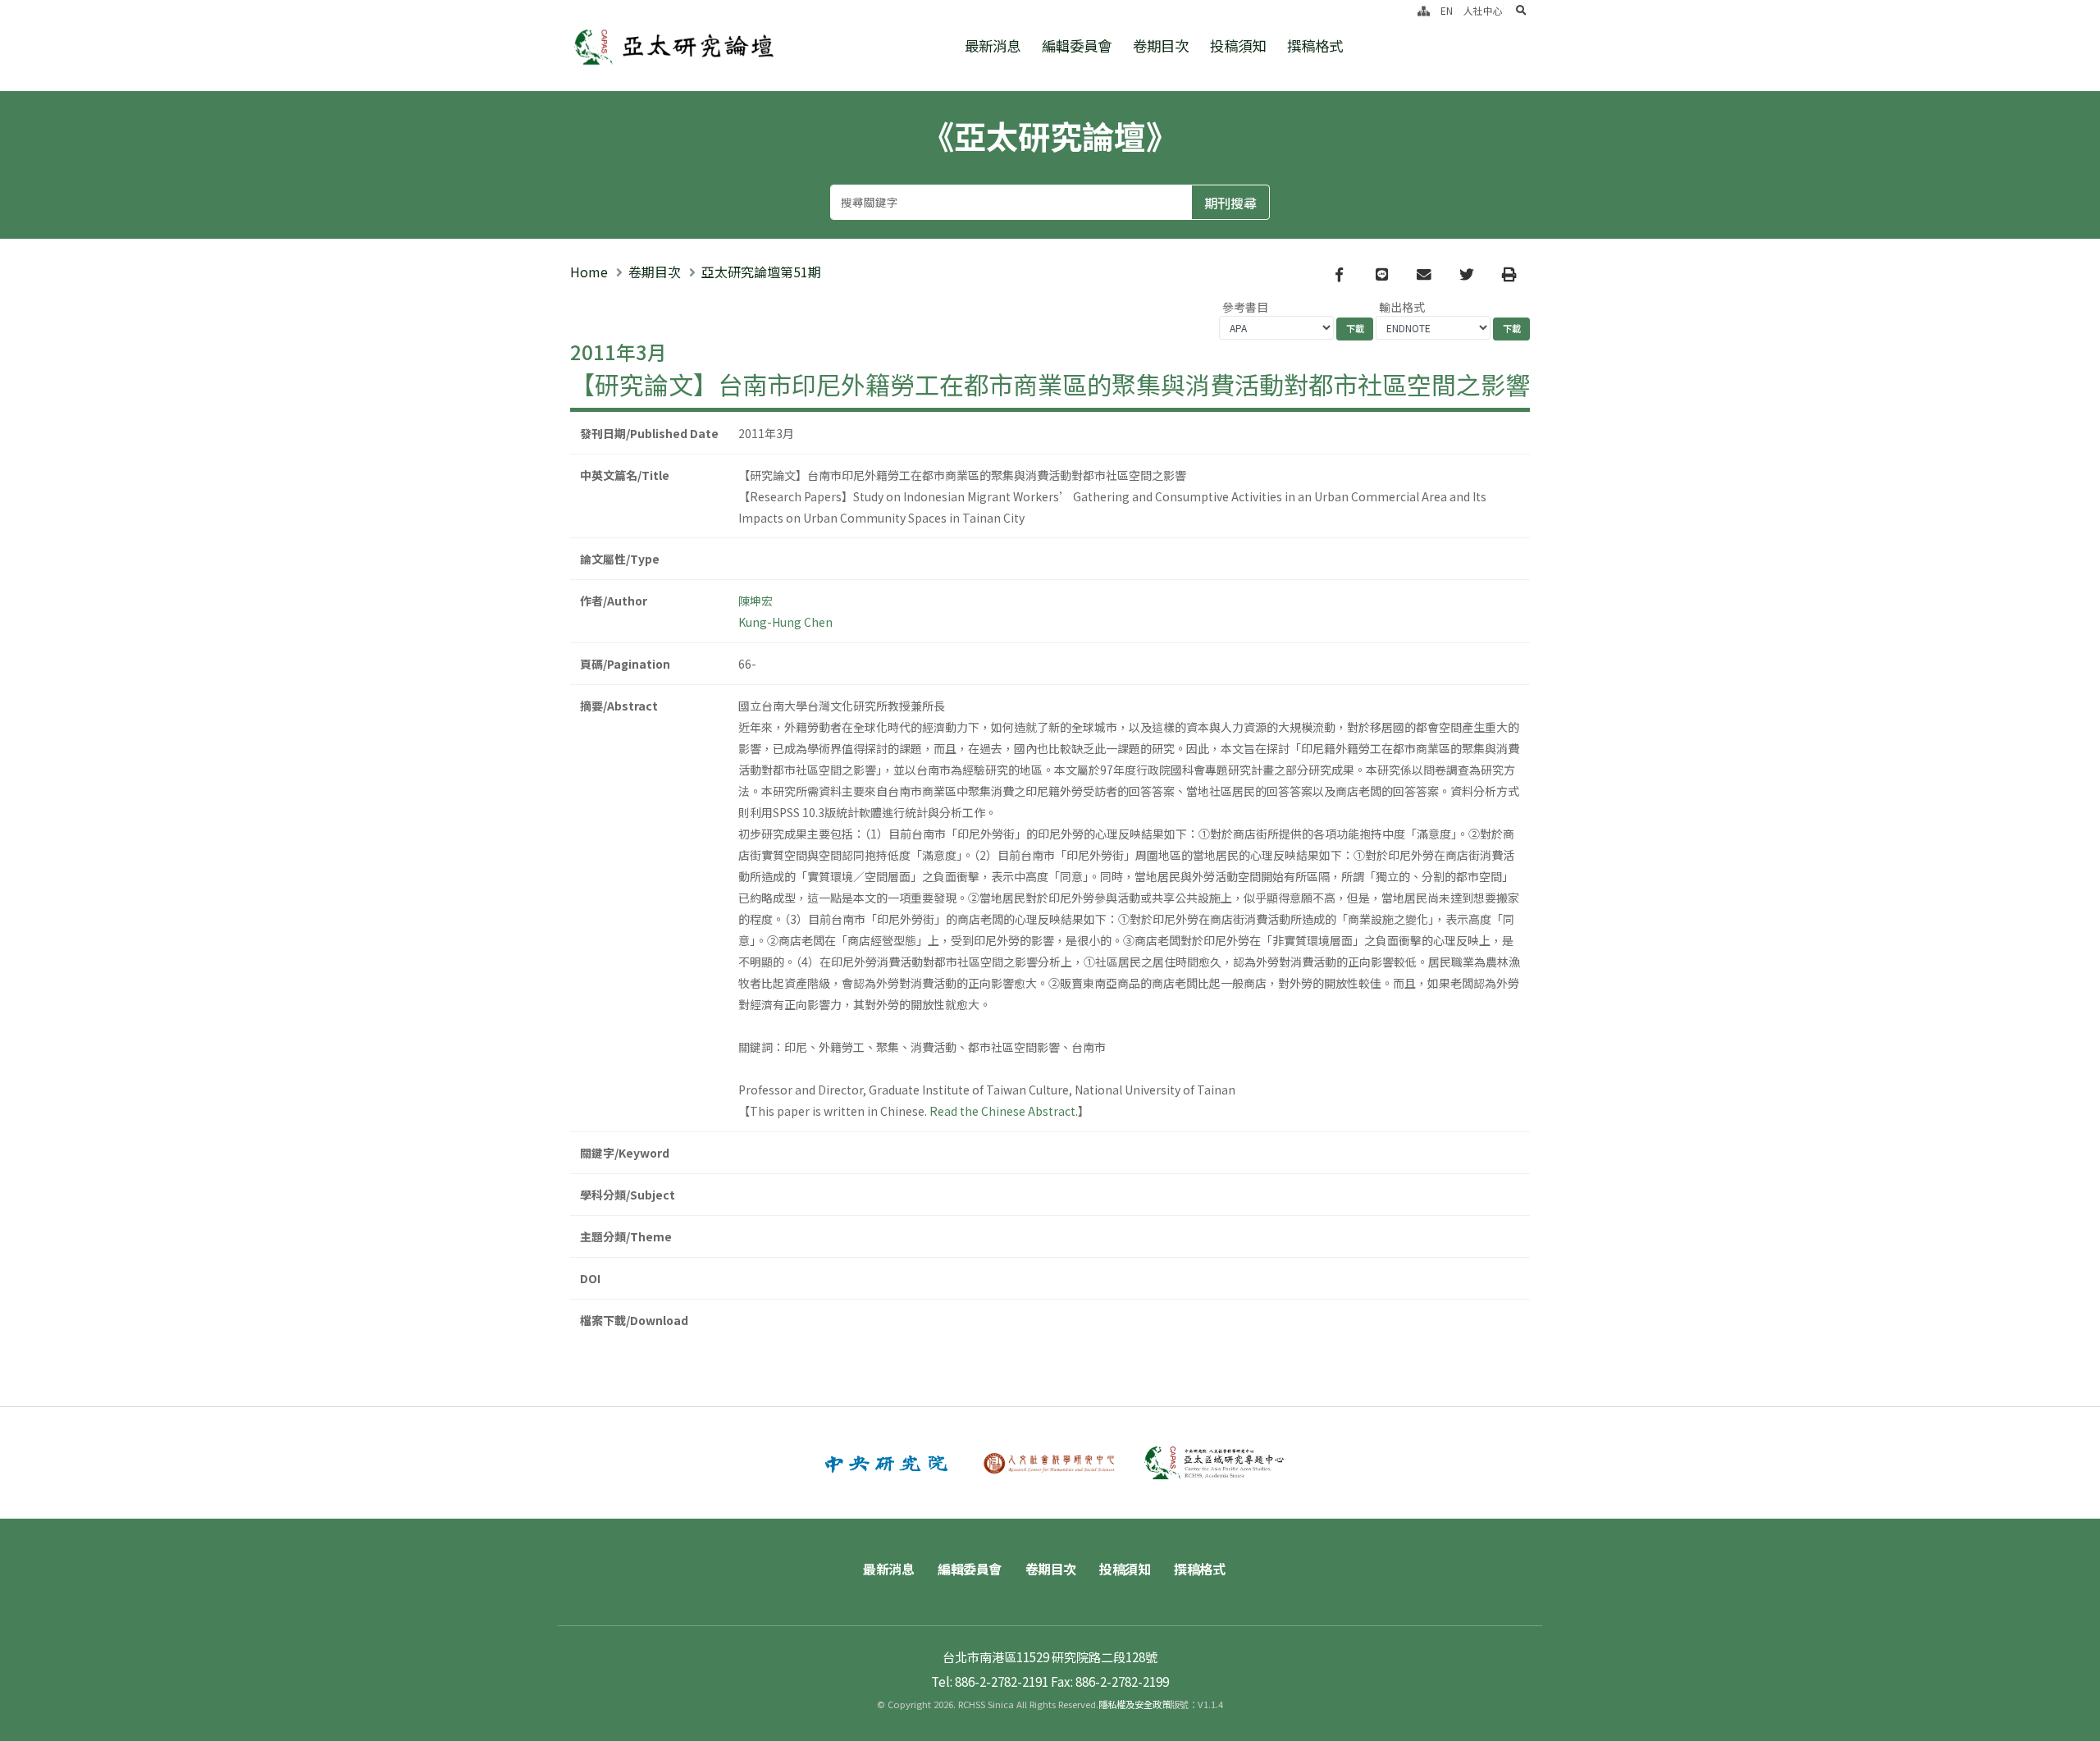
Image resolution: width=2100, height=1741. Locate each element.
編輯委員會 (1077, 46)
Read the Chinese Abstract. (1004, 1111)
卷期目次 (1161, 46)
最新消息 (993, 46)
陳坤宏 (756, 601)
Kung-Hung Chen (785, 622)
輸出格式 (1402, 307)
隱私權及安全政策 (1134, 1704)
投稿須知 (1238, 46)
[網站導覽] (1424, 10)
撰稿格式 (1315, 46)
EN (1447, 10)
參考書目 (1245, 307)
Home (589, 272)
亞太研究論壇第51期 (761, 272)
